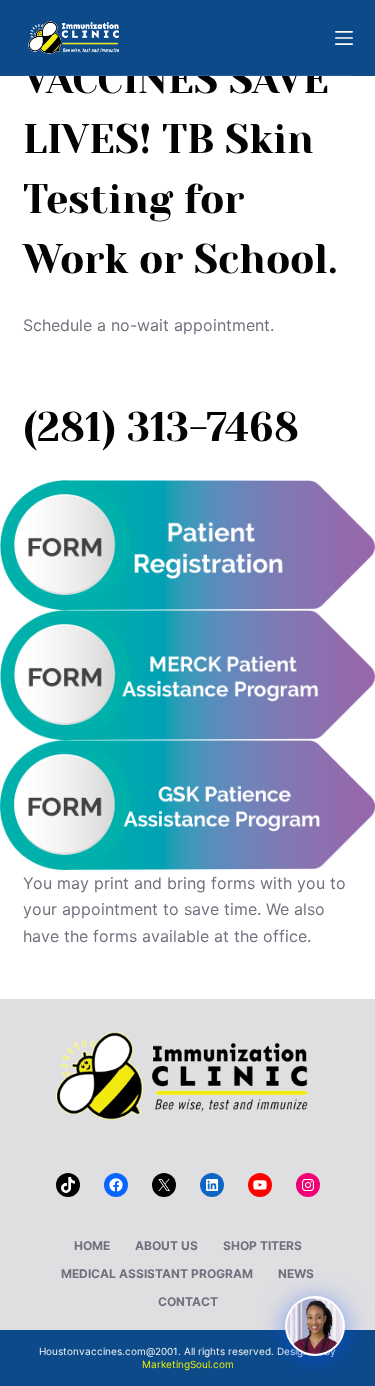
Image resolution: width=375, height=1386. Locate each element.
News (296, 1273)
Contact (188, 1301)
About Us (166, 1245)
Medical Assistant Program (157, 1273)
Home (92, 1245)
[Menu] (344, 38)
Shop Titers (262, 1245)
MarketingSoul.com (188, 1364)
